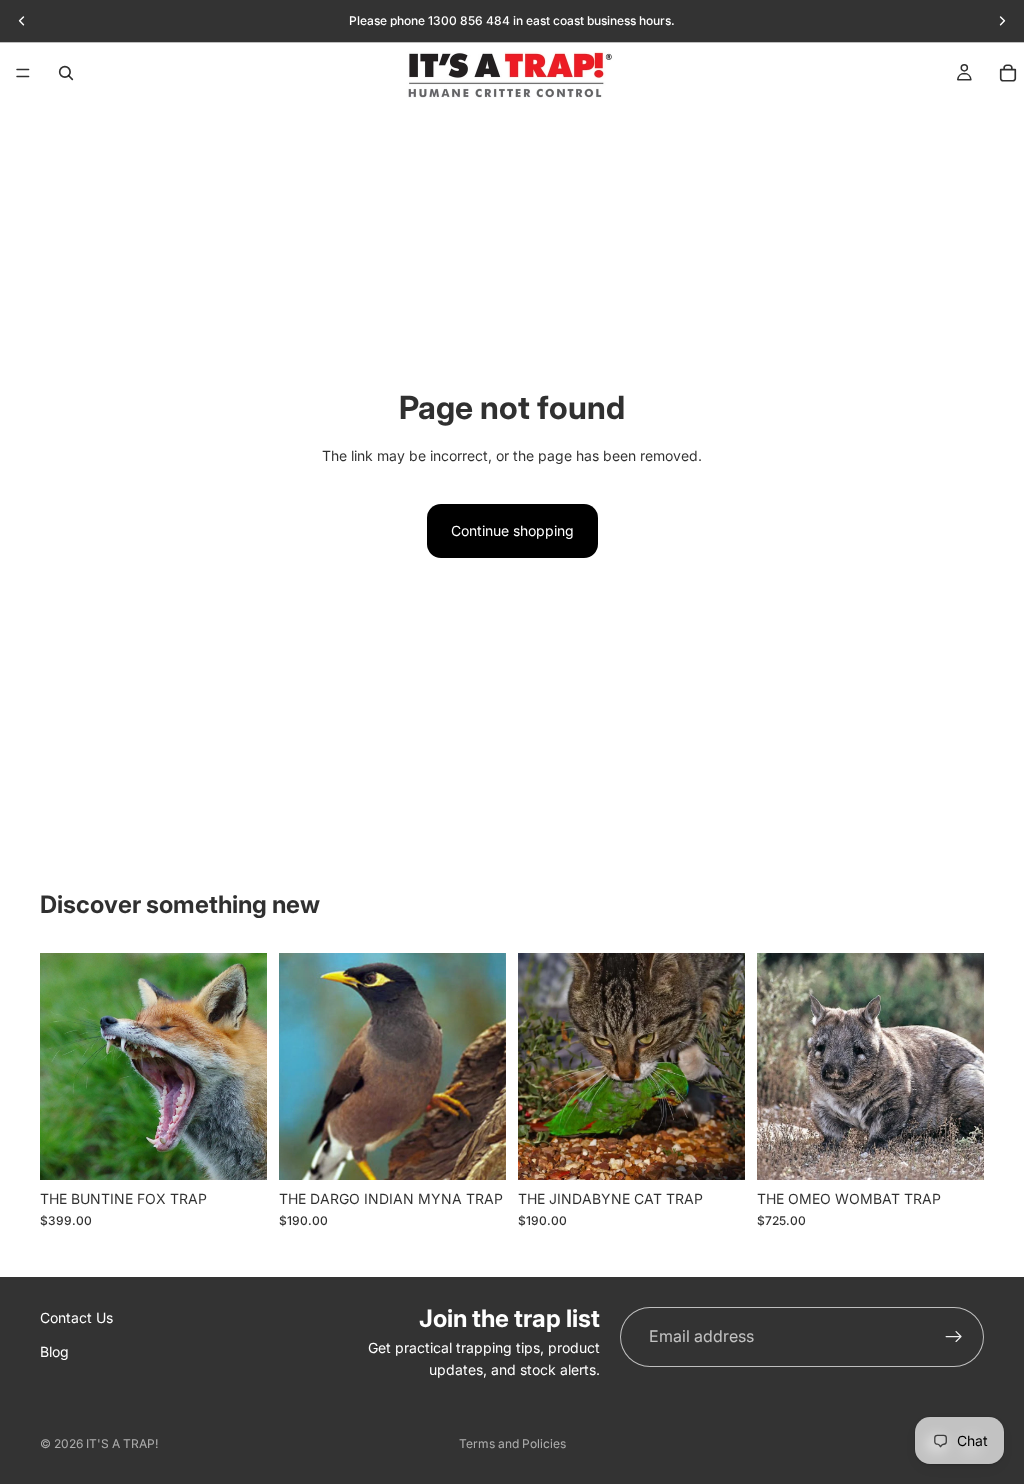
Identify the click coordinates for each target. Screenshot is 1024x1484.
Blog (54, 1351)
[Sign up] (954, 1337)
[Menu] (23, 73)
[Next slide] (245, 1067)
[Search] (66, 73)
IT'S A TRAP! (122, 1443)
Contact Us (76, 1317)
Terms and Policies (512, 1443)
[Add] (236, 1149)
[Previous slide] (62, 1067)
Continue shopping (512, 530)
